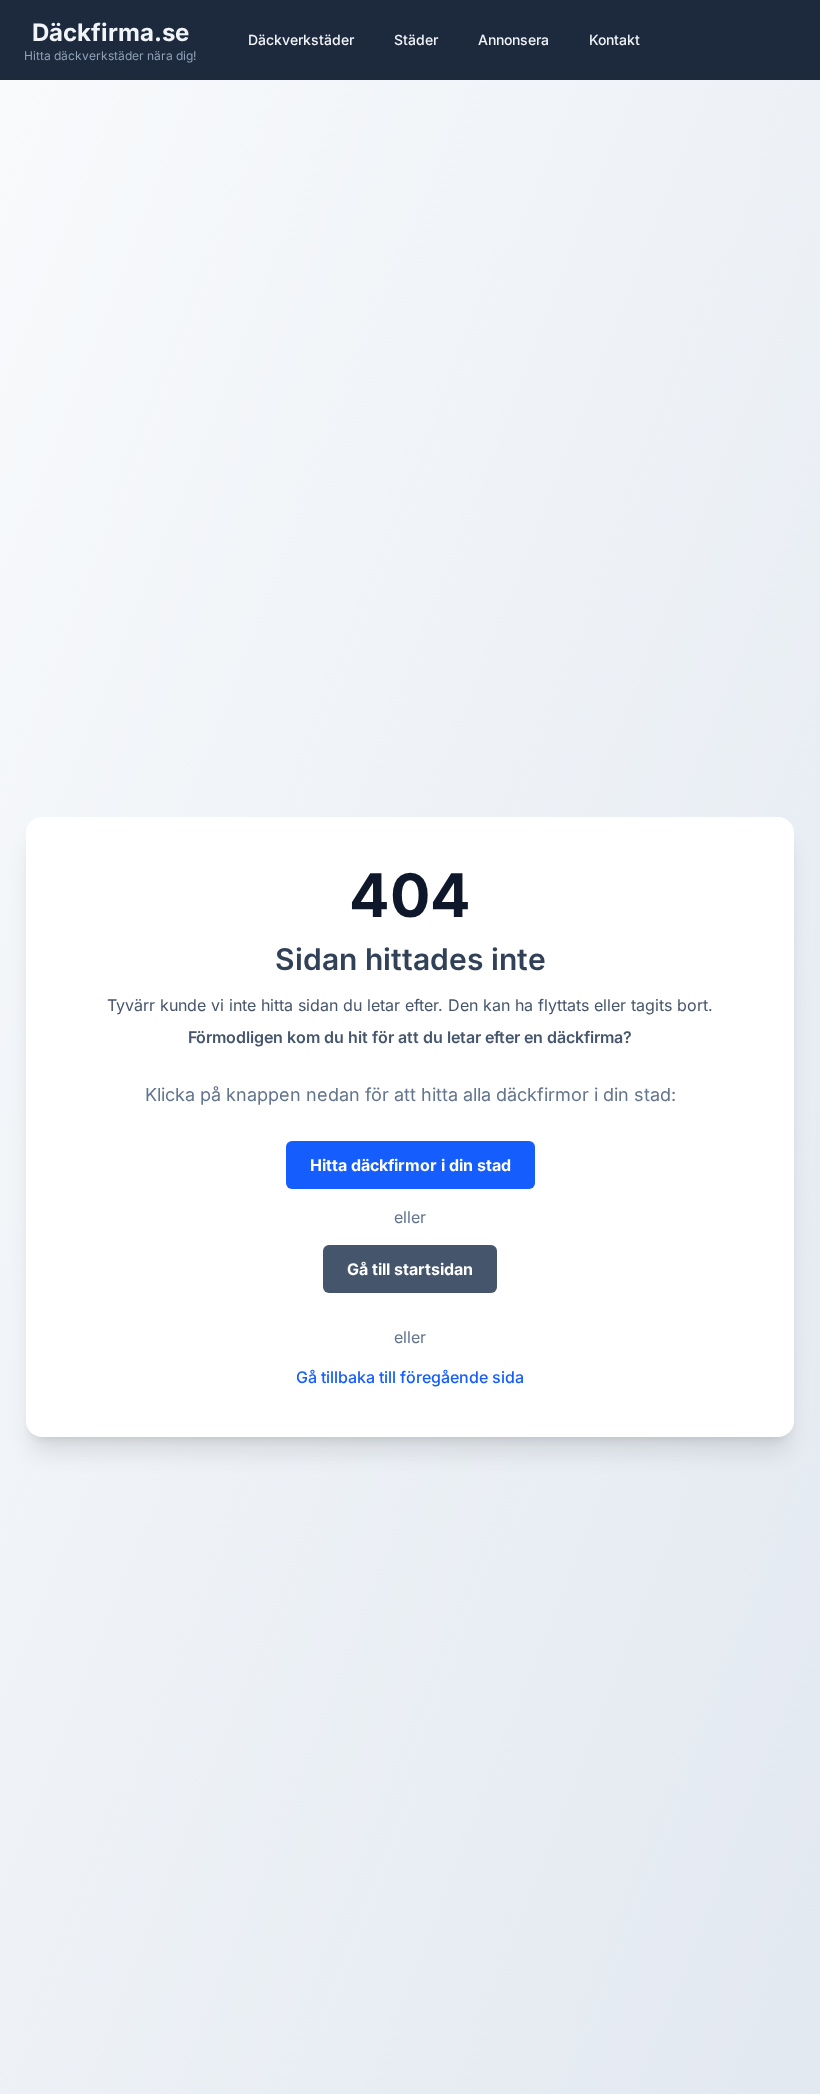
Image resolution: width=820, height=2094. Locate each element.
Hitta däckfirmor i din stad (410, 1165)
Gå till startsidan (410, 1269)
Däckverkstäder (301, 39)
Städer (416, 39)
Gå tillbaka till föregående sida (410, 1377)
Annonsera (513, 39)
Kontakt (614, 39)
